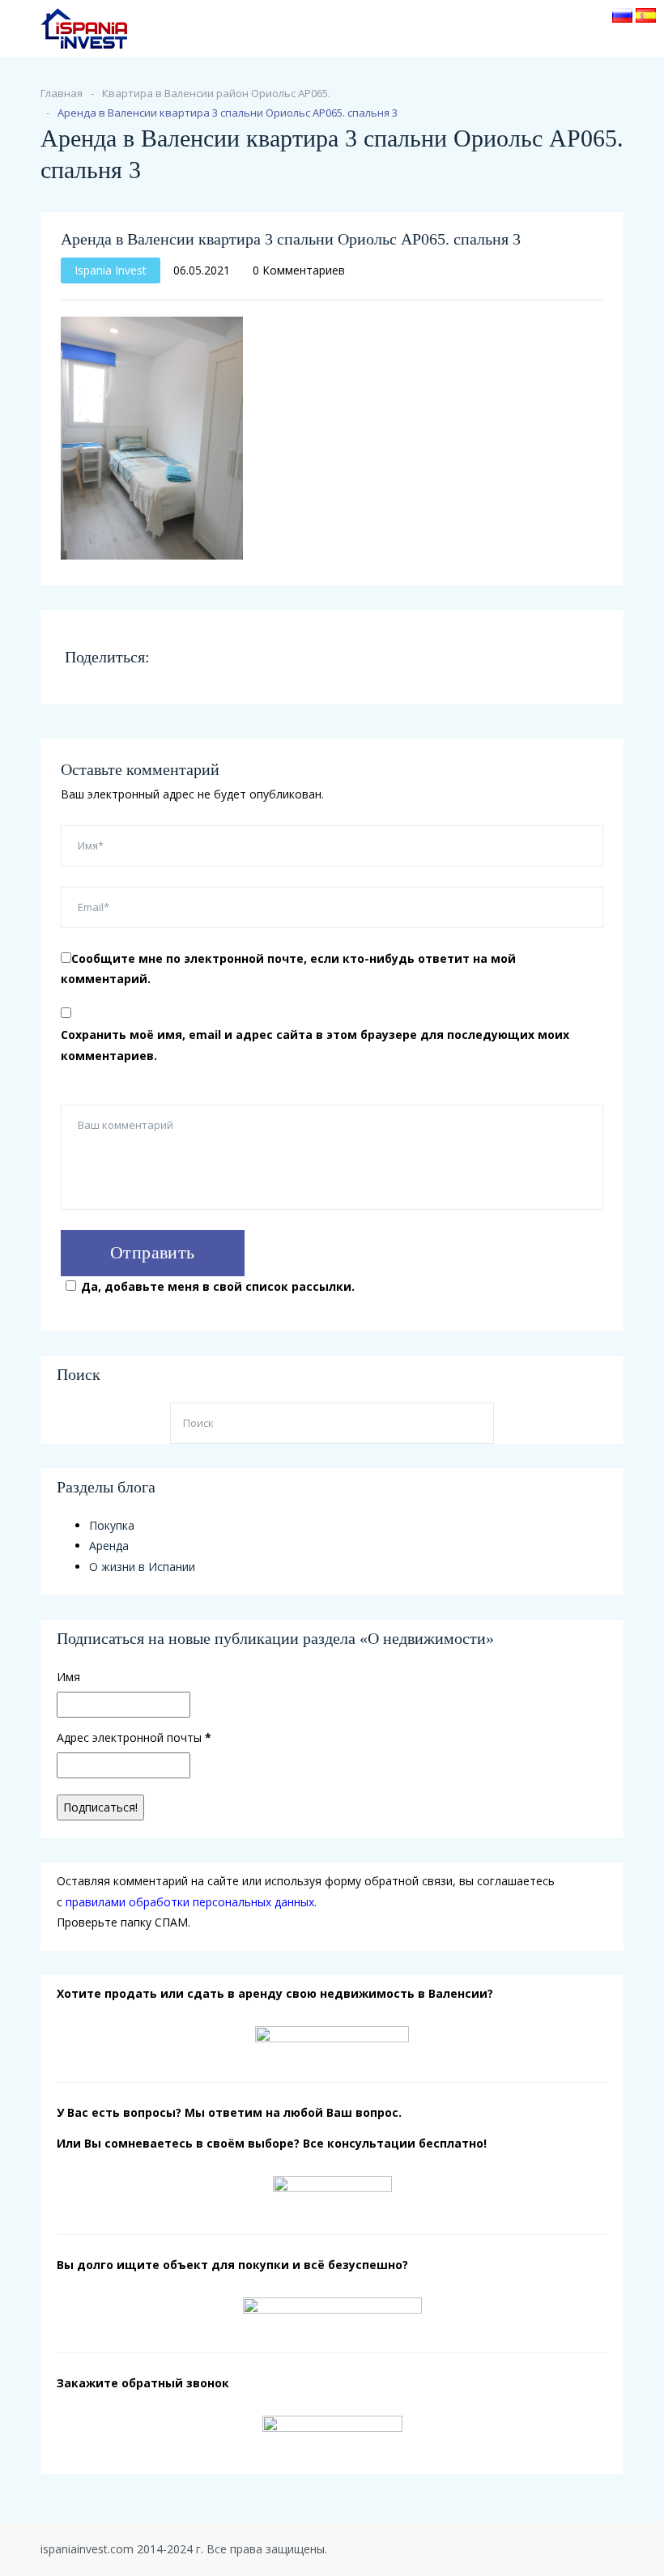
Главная (62, 93)
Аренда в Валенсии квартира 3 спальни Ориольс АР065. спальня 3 (291, 239)
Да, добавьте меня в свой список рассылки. (218, 1286)
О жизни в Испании (142, 1567)
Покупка (112, 1525)
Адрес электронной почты (134, 1737)
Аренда (109, 1546)
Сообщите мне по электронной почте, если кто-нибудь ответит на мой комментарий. (288, 969)
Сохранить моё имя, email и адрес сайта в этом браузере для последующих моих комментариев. (315, 1045)
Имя (68, 1677)
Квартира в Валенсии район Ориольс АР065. (216, 93)
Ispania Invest (111, 270)
